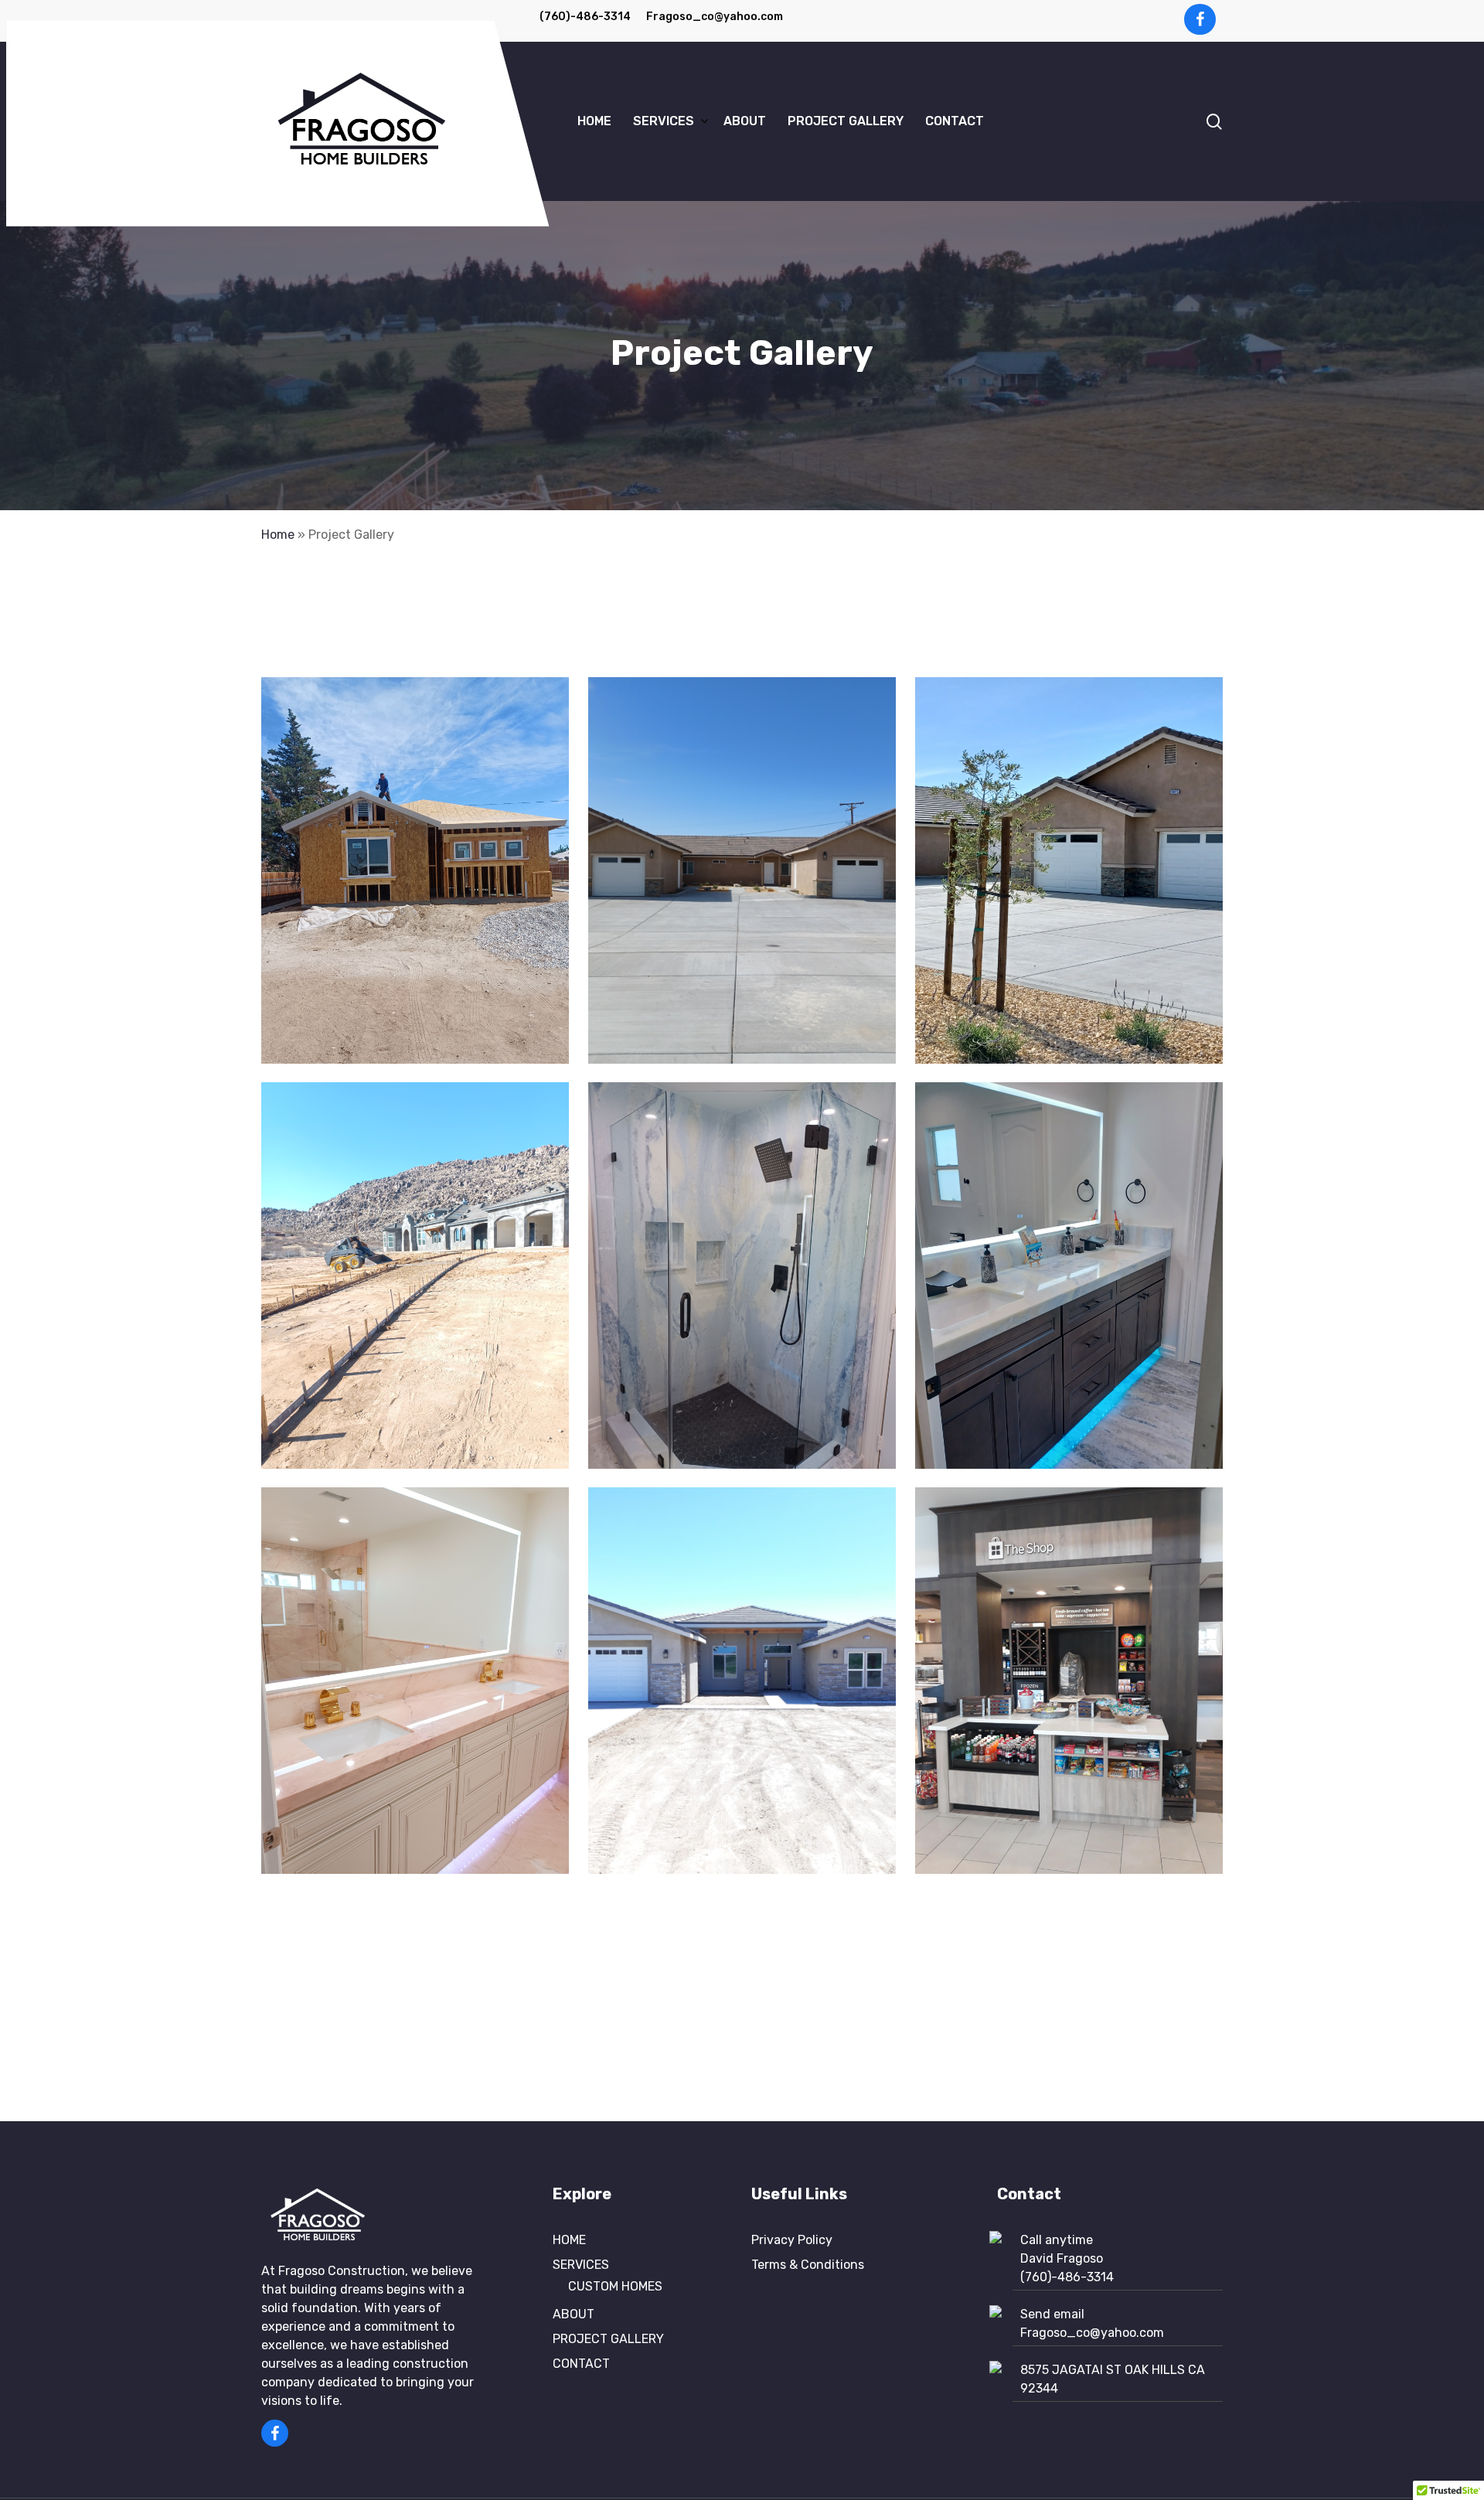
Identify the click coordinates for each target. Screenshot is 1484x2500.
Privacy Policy (792, 2240)
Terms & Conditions (808, 2265)
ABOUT (574, 2314)
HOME (569, 2240)
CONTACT (581, 2364)
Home (278, 535)
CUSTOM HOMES (615, 2286)
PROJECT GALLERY (608, 2339)
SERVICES (581, 2265)
